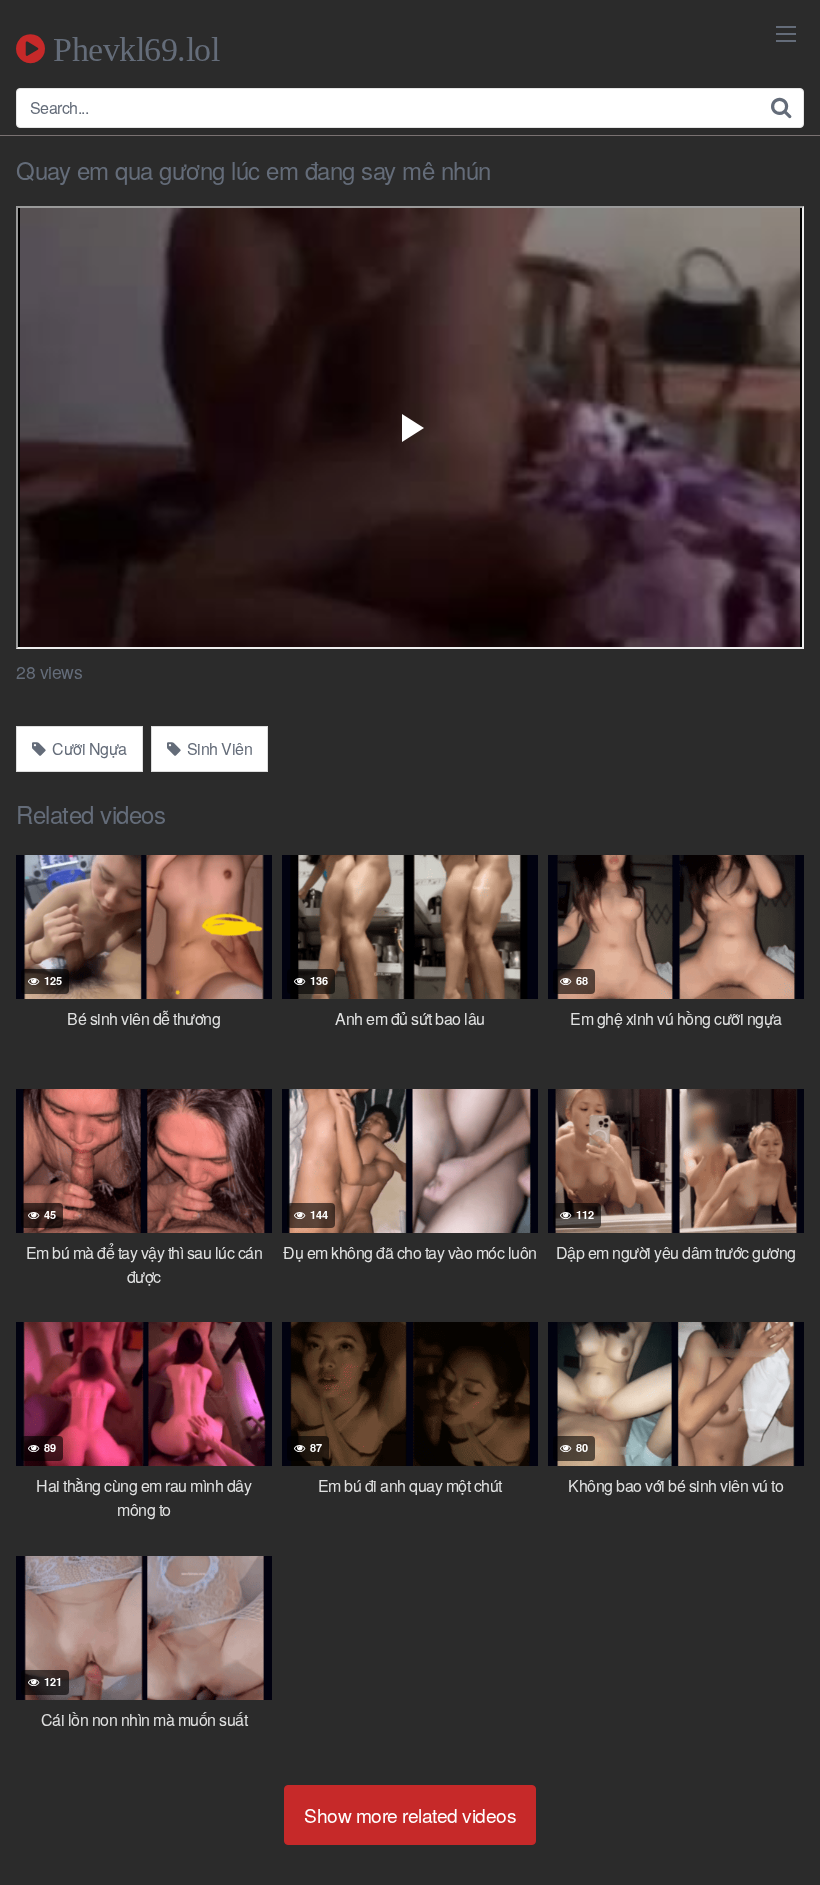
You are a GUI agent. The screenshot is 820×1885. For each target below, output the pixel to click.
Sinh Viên (217, 748)
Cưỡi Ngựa (88, 748)
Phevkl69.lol (132, 49)
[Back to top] (765, 1821)
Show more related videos (410, 1814)
